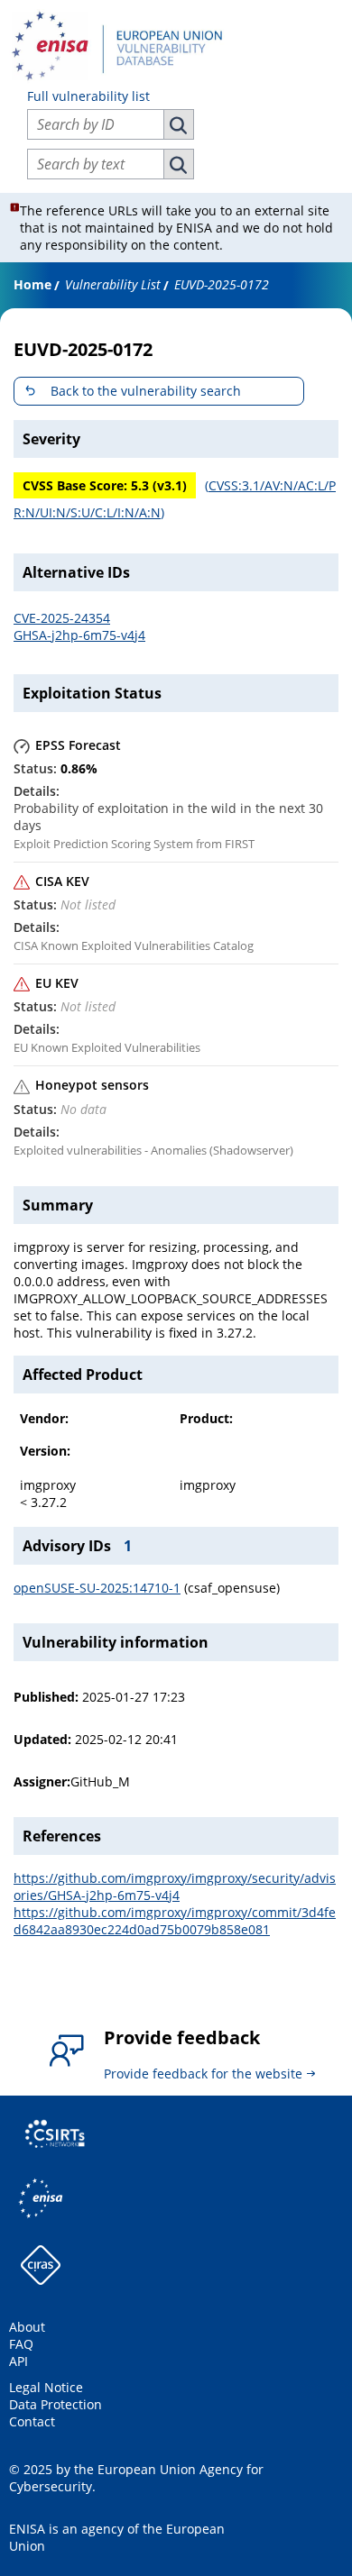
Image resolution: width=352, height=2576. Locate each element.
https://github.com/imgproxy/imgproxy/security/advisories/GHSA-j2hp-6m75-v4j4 (175, 1886)
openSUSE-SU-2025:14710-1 (97, 1588)
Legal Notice (46, 2387)
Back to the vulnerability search (146, 391)
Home (32, 284)
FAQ (21, 2344)
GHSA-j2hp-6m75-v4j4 (79, 635)
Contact (32, 2421)
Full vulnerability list (88, 96)
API (19, 2361)
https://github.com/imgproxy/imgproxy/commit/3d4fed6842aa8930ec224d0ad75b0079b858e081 (175, 1921)
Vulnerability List (113, 284)
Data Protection (56, 2404)
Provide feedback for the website (203, 2074)
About (27, 2327)
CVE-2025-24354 (62, 618)
